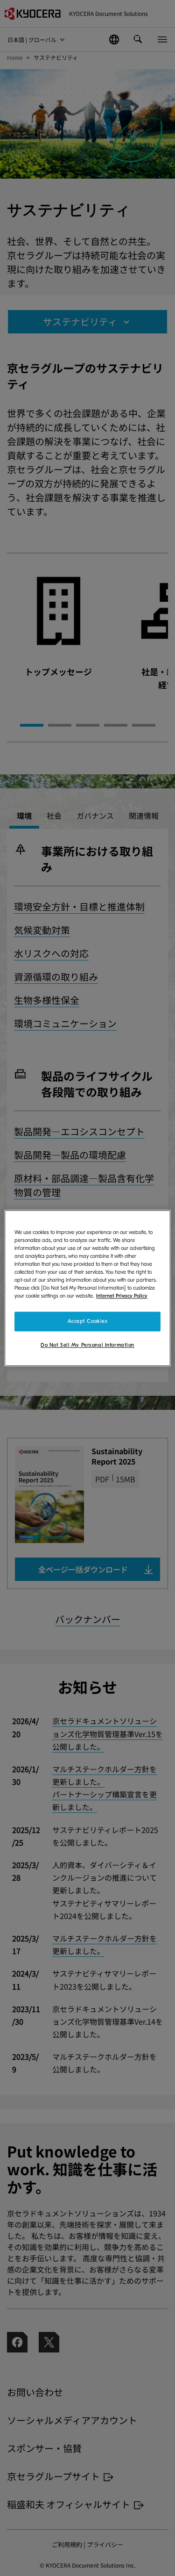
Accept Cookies (88, 1321)
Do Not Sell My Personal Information (87, 1345)
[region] (87, 1288)
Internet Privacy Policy (122, 1296)
